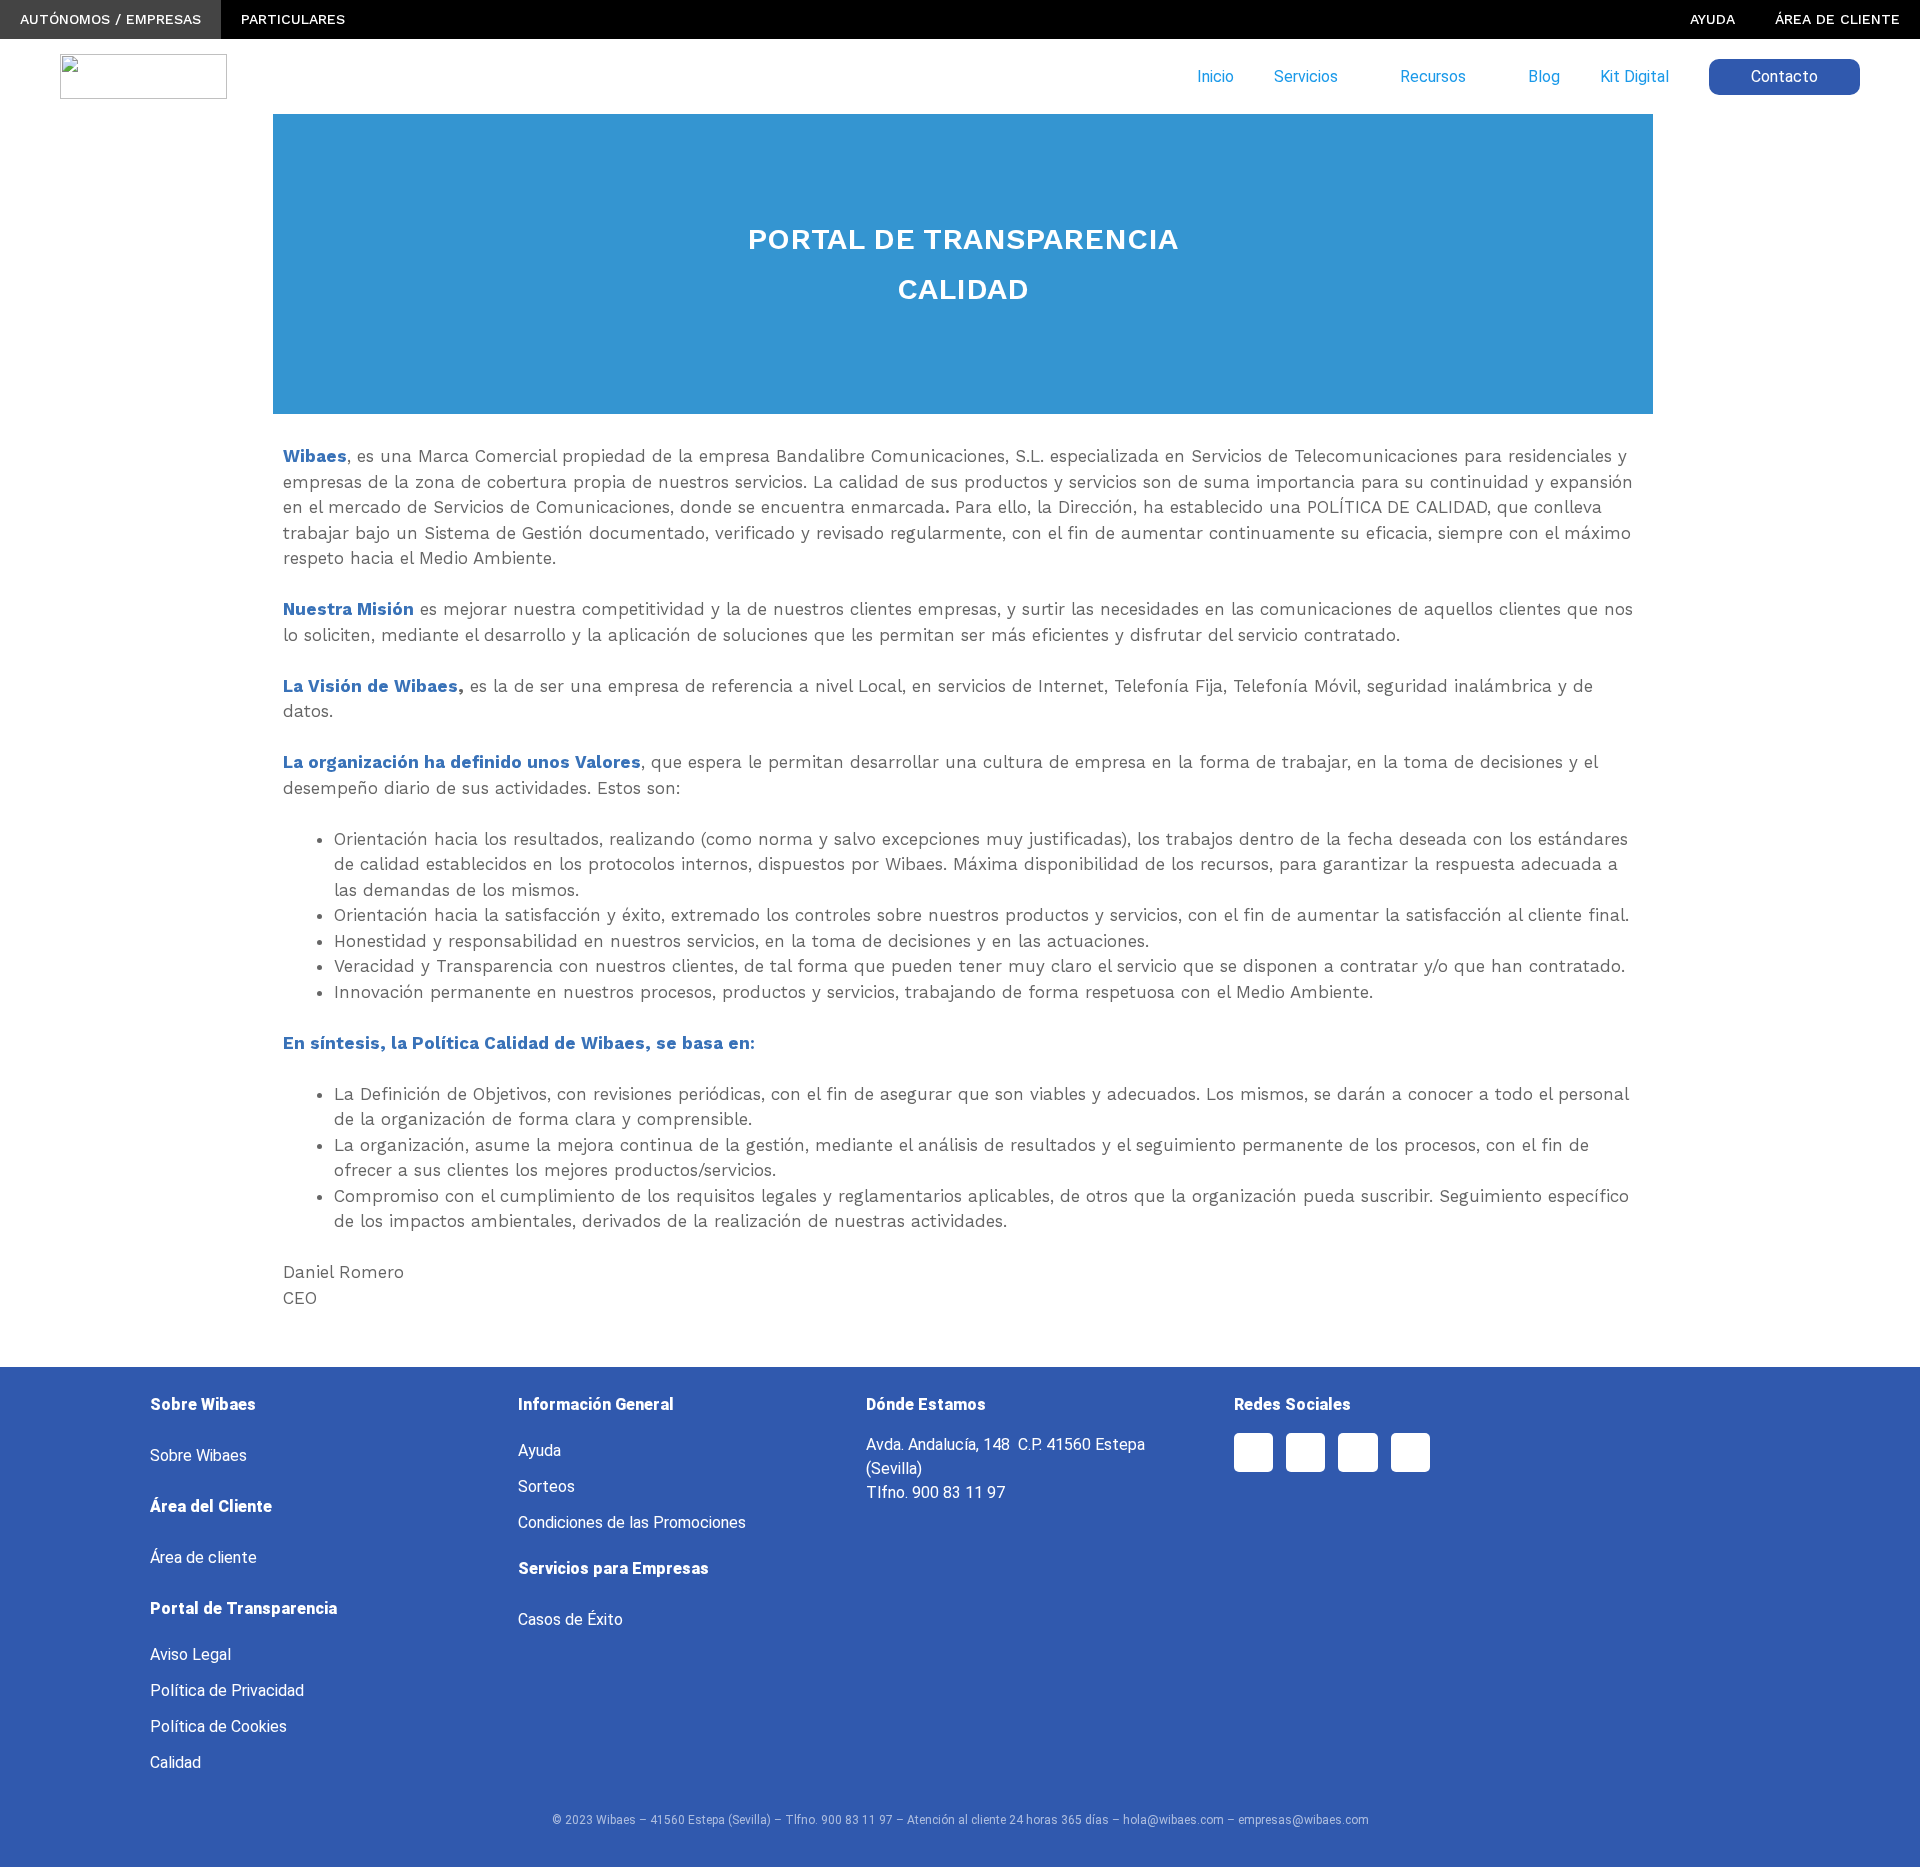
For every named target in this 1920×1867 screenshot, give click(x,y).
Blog (1544, 76)
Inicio (1215, 76)
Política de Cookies (218, 1726)
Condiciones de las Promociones (632, 1522)
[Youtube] (1305, 1452)
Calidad (175, 1762)
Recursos (1433, 76)
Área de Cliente (1837, 19)
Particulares (293, 19)
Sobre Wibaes (198, 1455)
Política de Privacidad (227, 1690)
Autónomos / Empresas (110, 19)
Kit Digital (1634, 76)
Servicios (1306, 76)
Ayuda (1712, 19)
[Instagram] (1357, 1452)
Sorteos (546, 1486)
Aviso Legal (190, 1654)
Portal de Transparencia (243, 1608)
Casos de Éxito (570, 1619)
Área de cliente (203, 1557)
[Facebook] (1253, 1452)
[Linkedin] (1410, 1452)
